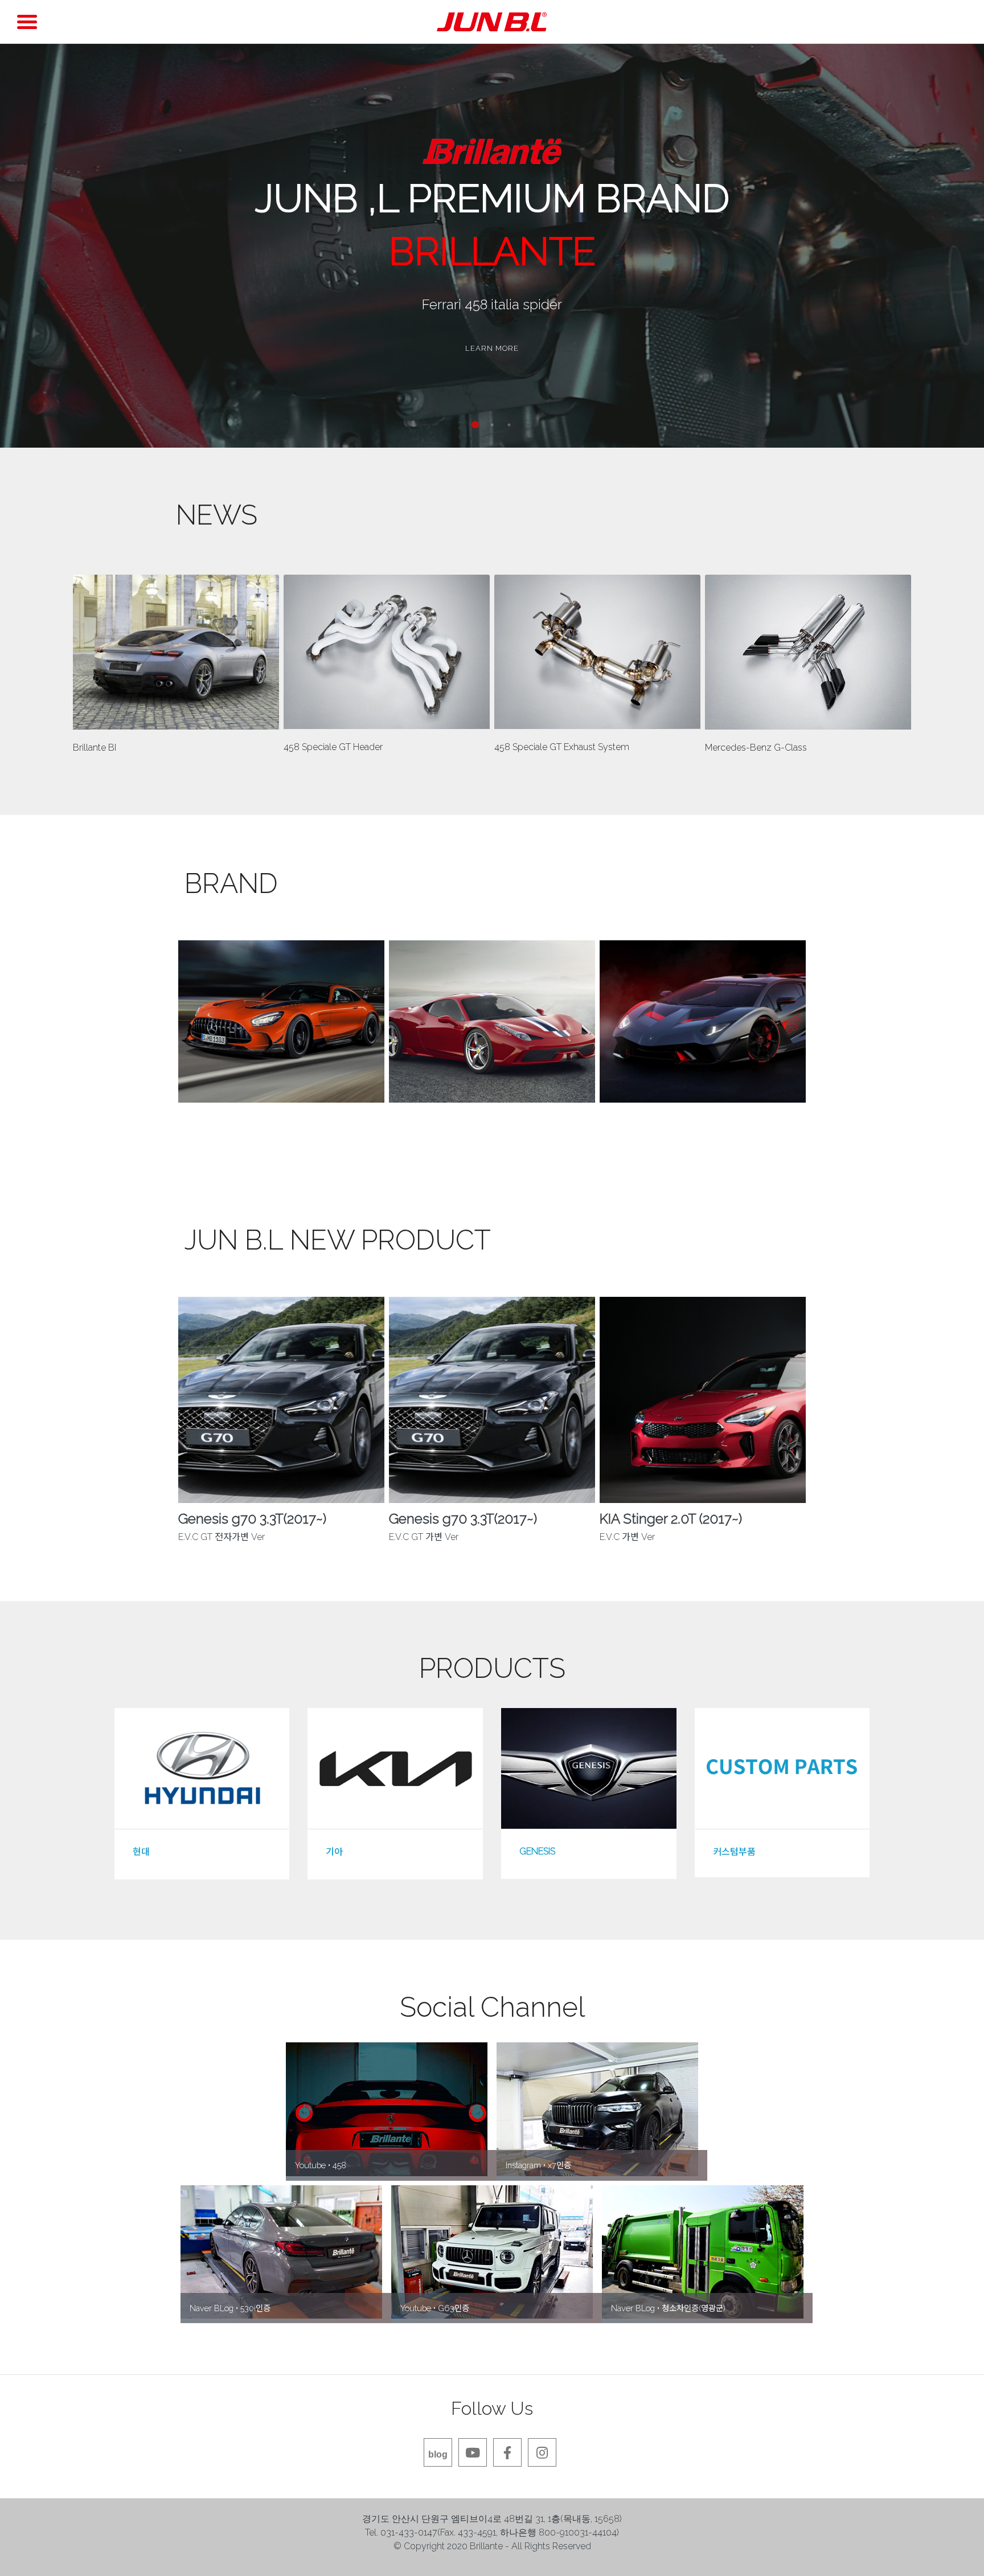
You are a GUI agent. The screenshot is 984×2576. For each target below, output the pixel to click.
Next (817, 1055)
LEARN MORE (492, 348)
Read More (174, 652)
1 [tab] (475, 425)
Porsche (703, 1136)
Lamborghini (492, 1136)
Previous (167, 1055)
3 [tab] (509, 425)
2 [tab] (492, 425)
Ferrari (282, 1136)
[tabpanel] (492, 245)
